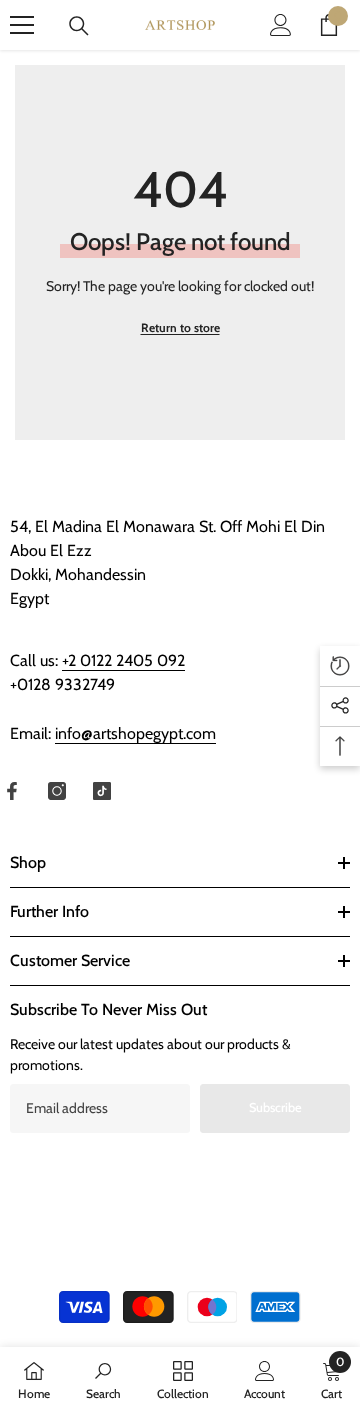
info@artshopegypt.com (135, 733)
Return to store (180, 327)
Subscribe (275, 1107)
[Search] (79, 26)
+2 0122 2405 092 (123, 660)
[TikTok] (102, 791)
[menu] (22, 25)
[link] (103, 1379)
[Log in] (281, 25)
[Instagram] (57, 791)
